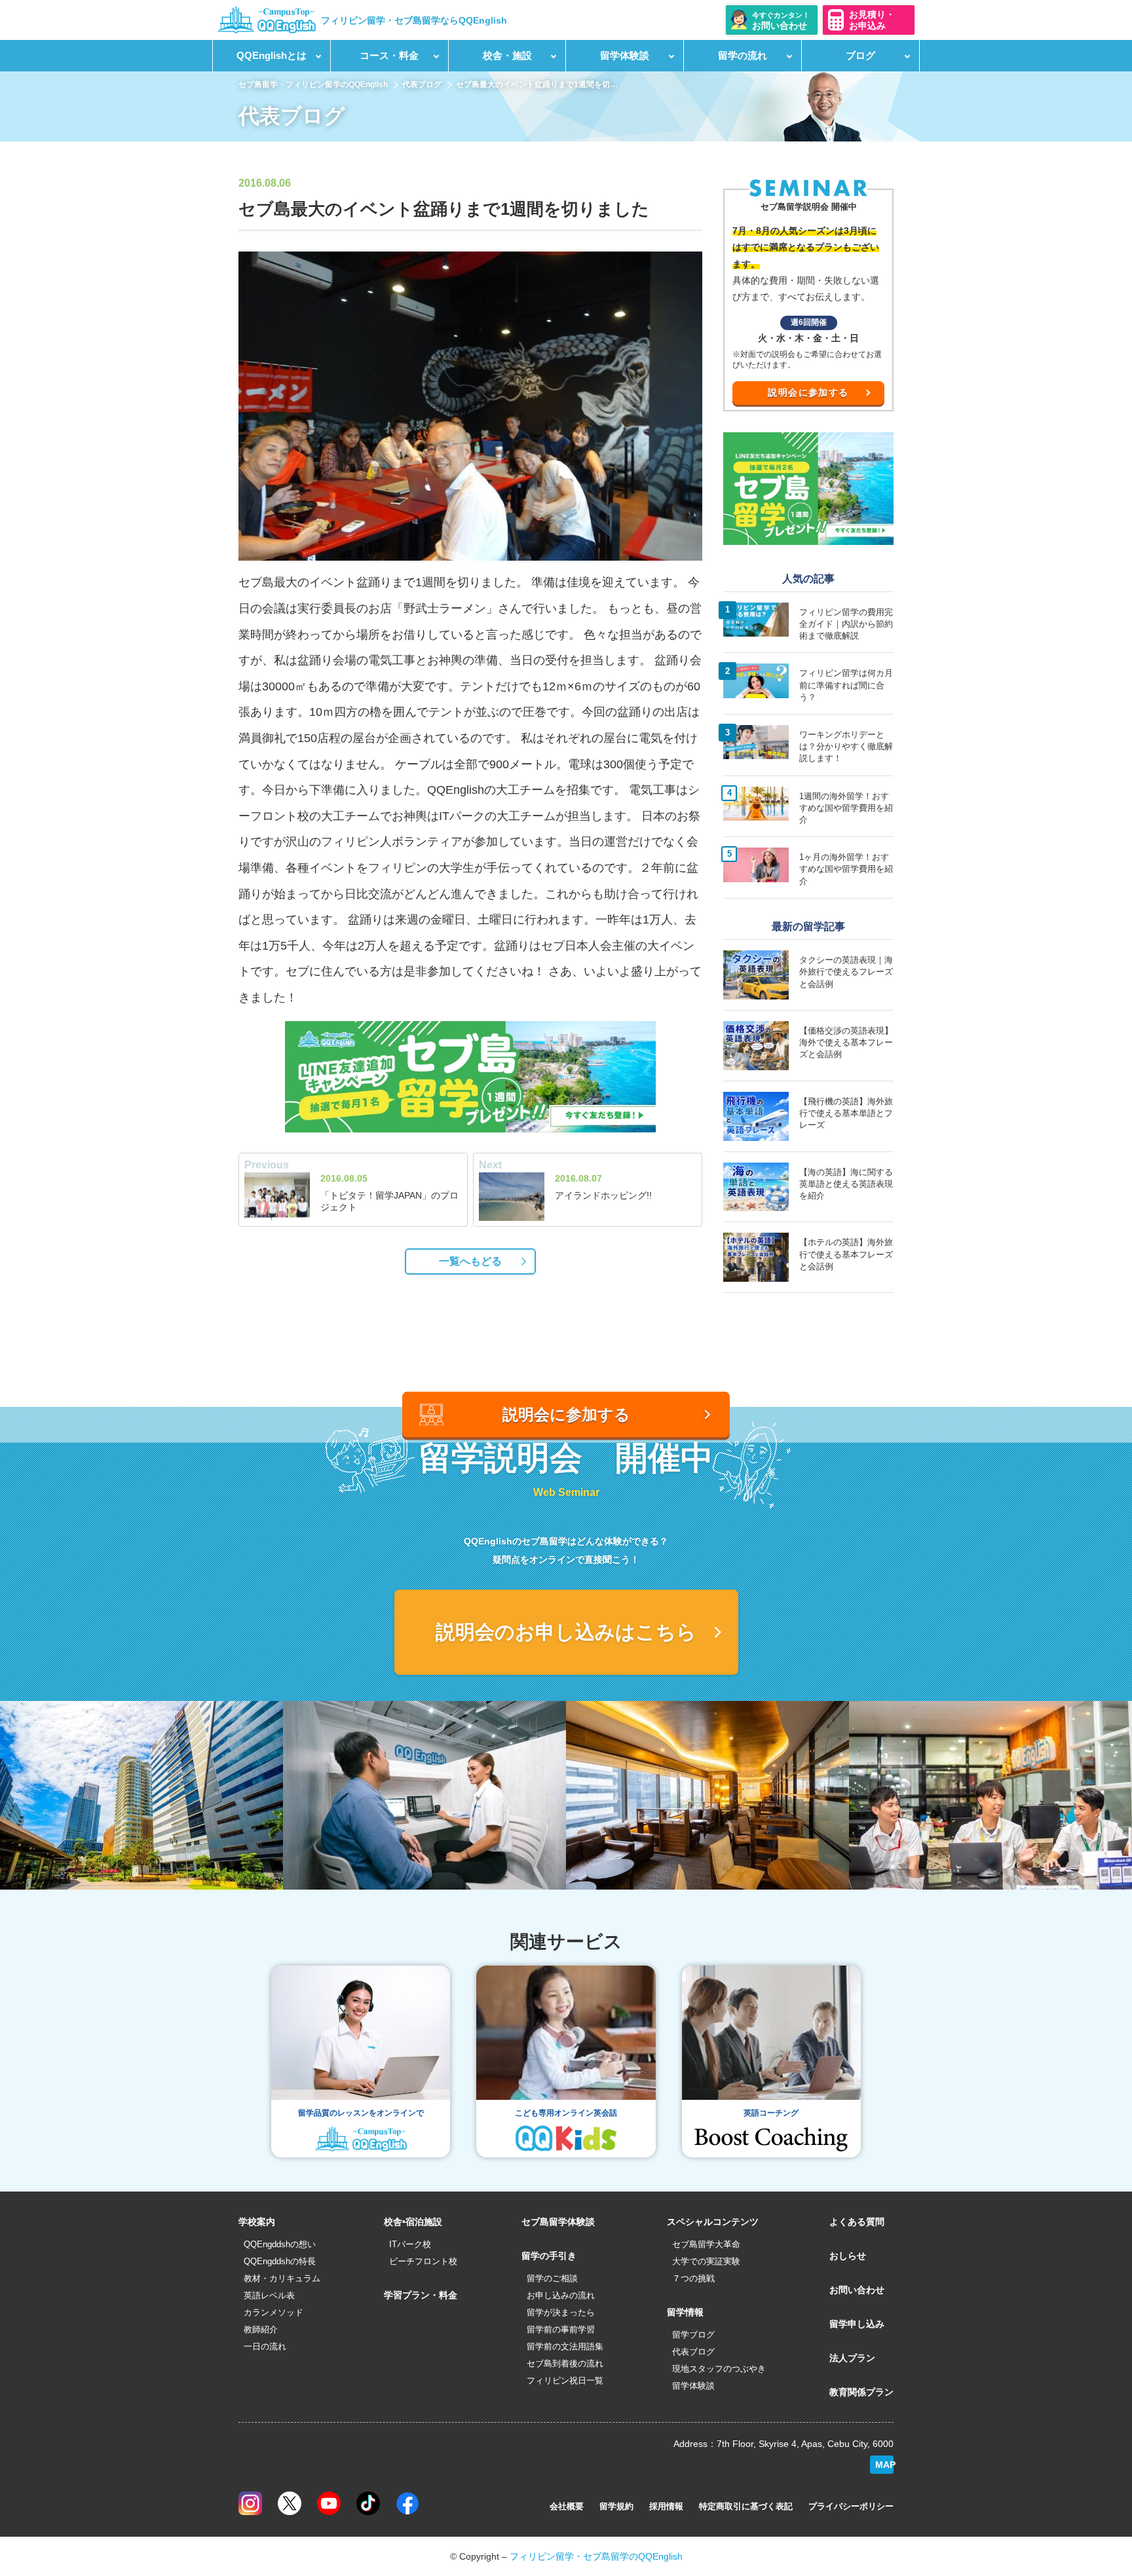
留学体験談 (693, 2386)
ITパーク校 (410, 2244)
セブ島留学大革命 (706, 2244)
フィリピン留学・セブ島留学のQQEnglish (596, 2556)
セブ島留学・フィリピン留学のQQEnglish (313, 84)
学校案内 (257, 2222)
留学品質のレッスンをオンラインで (361, 2113)
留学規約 (616, 2506)
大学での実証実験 (706, 2261)
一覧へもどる (470, 1261)
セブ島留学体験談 (558, 2222)
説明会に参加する (808, 392)
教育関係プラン (861, 2392)
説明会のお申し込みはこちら (566, 1632)
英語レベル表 (269, 2295)
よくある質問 (857, 2222)
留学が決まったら (561, 2312)
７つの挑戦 (693, 2278)
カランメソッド (274, 2312)
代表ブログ (422, 84)
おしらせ (848, 2256)
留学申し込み (857, 2324)
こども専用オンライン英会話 (566, 2113)
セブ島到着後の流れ (565, 2363)
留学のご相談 (552, 2278)
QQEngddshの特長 (280, 2261)
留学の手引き (549, 2256)
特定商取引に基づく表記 (746, 2506)
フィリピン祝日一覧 (565, 2380)
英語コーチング (771, 2113)
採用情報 (666, 2506)
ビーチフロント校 (423, 2261)
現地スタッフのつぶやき (719, 2369)
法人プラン (852, 2358)
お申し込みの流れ (561, 2295)
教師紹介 (261, 2329)
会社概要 (567, 2506)
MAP (884, 2465)
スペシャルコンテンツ (713, 2222)
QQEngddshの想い (280, 2244)
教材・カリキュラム (282, 2278)
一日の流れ (265, 2346)
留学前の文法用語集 (565, 2346)
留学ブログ (693, 2335)
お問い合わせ (857, 2290)
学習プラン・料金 (421, 2295)
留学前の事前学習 (561, 2329)
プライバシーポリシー (851, 2506)
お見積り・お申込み (872, 20)
